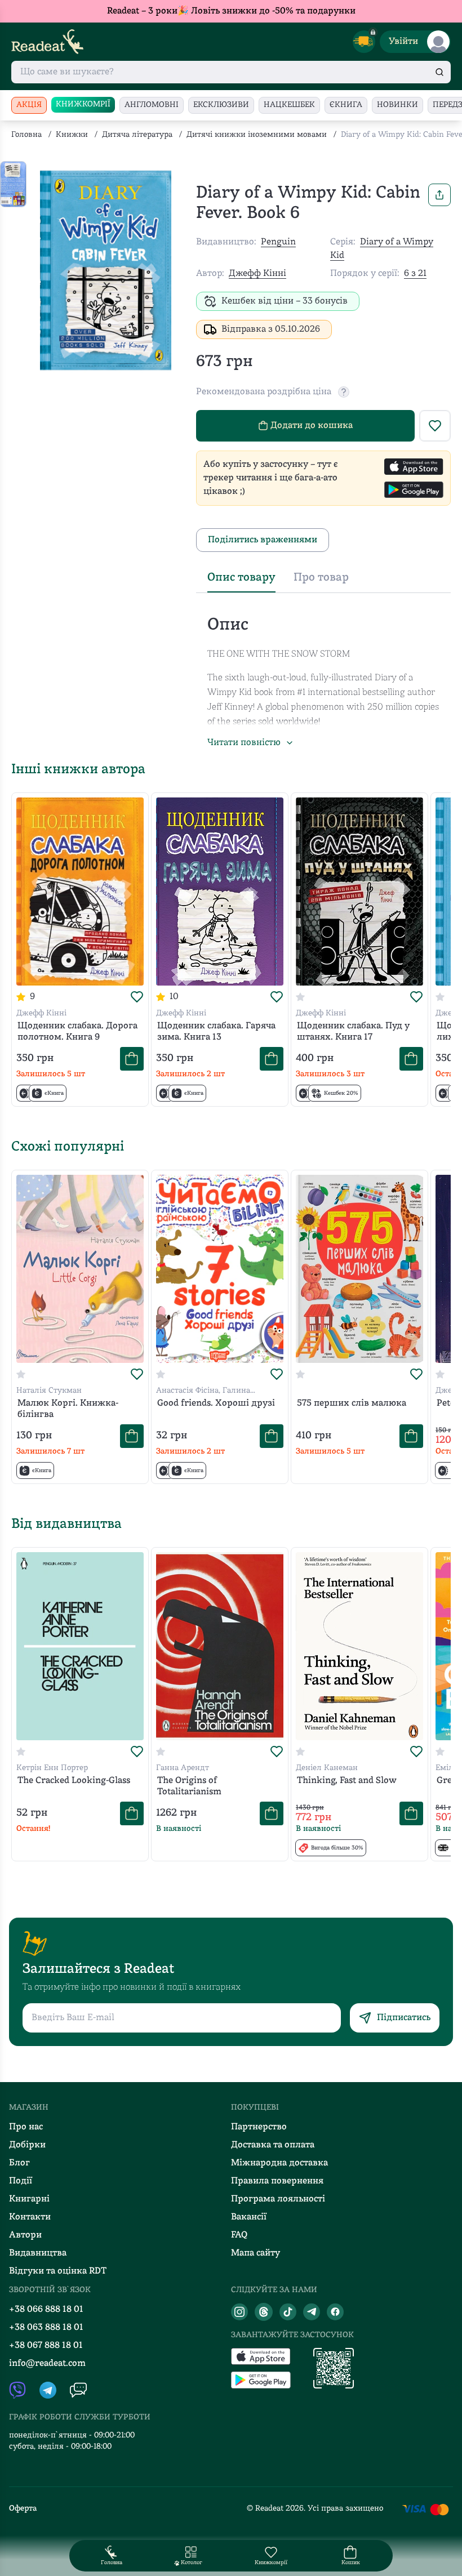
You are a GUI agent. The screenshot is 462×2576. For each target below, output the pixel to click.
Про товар (321, 578)
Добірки (27, 2145)
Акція (29, 105)
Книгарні (29, 2199)
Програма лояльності (278, 2199)
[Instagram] (239, 2312)
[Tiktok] (288, 2312)
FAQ (239, 2235)
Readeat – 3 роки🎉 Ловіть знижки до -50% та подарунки (231, 11)
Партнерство (259, 2127)
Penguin (278, 242)
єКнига (346, 105)
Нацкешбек (289, 105)
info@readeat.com (47, 2364)
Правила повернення (277, 2181)
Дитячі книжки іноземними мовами (257, 135)
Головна (26, 135)
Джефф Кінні (257, 274)
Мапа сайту (256, 2253)
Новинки (397, 105)
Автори (25, 2235)
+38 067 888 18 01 (46, 2346)
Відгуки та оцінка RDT (58, 2271)
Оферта (23, 2509)
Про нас (26, 2127)
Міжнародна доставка (279, 2163)
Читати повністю (244, 743)
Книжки (72, 135)
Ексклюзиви (221, 105)
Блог (19, 2163)
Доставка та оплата (273, 2145)
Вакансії (249, 2217)
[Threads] (264, 2312)
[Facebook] (335, 2312)
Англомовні (152, 105)
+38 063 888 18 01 (46, 2328)
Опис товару (241, 578)
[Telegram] (312, 2312)
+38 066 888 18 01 (46, 2310)
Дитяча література (137, 135)
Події (21, 2181)
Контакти (30, 2217)
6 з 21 (415, 274)
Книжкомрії (83, 104)
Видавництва (38, 2253)
